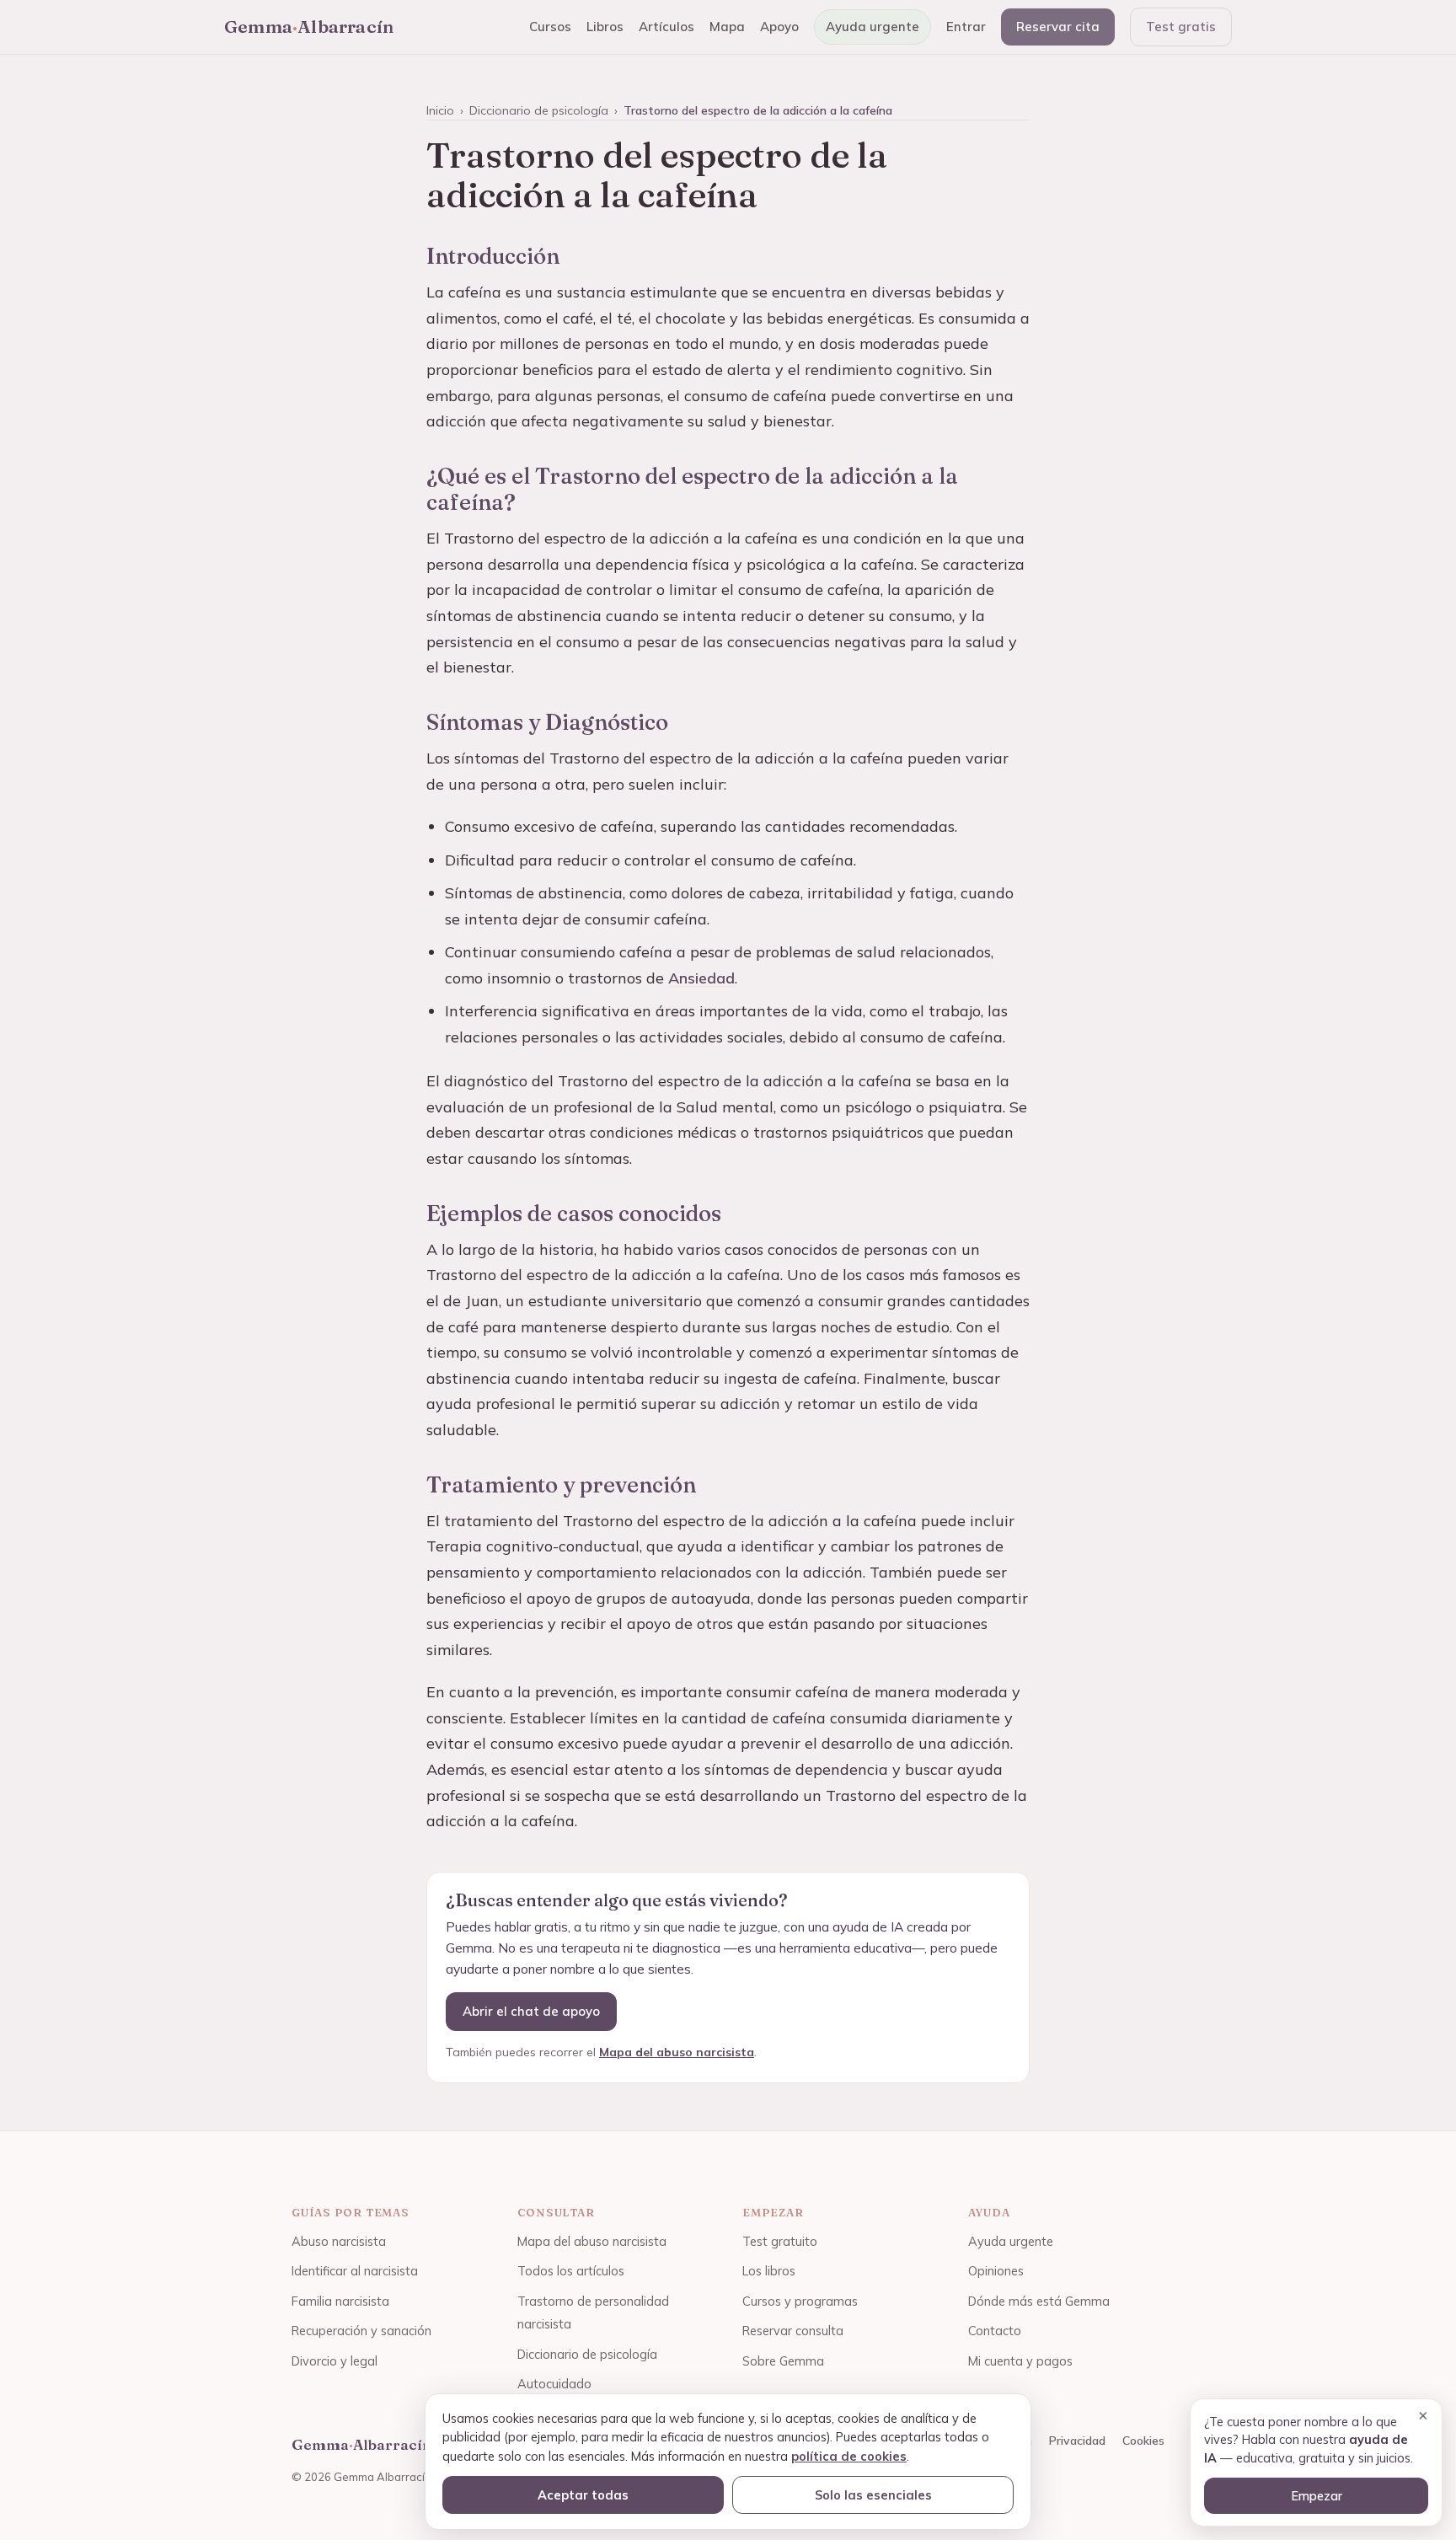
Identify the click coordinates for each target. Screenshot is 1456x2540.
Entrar (966, 27)
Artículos (666, 27)
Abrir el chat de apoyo (531, 2011)
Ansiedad (701, 978)
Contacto (995, 2331)
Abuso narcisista (339, 2241)
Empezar (1317, 2496)
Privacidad (1077, 2441)
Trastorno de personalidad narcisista (593, 2313)
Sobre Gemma (783, 2361)
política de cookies (849, 2456)
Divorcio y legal (335, 2361)
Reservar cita (1058, 27)
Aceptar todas (583, 2495)
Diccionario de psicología (539, 110)
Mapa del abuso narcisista (677, 2052)
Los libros (769, 2271)
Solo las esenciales (873, 2495)
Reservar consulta (793, 2331)
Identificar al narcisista (355, 2271)
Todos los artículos (571, 2271)
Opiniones (996, 2271)
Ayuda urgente (873, 27)
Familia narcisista (340, 2301)
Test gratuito (780, 2241)
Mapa (727, 27)
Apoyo (779, 27)
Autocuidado (554, 2384)
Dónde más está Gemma (1039, 2301)
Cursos (550, 27)
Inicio (440, 110)
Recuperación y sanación (361, 2331)
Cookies (1143, 2441)
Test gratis (1181, 27)
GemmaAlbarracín (309, 26)
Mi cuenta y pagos (1020, 2361)
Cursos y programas (800, 2301)
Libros (605, 27)
